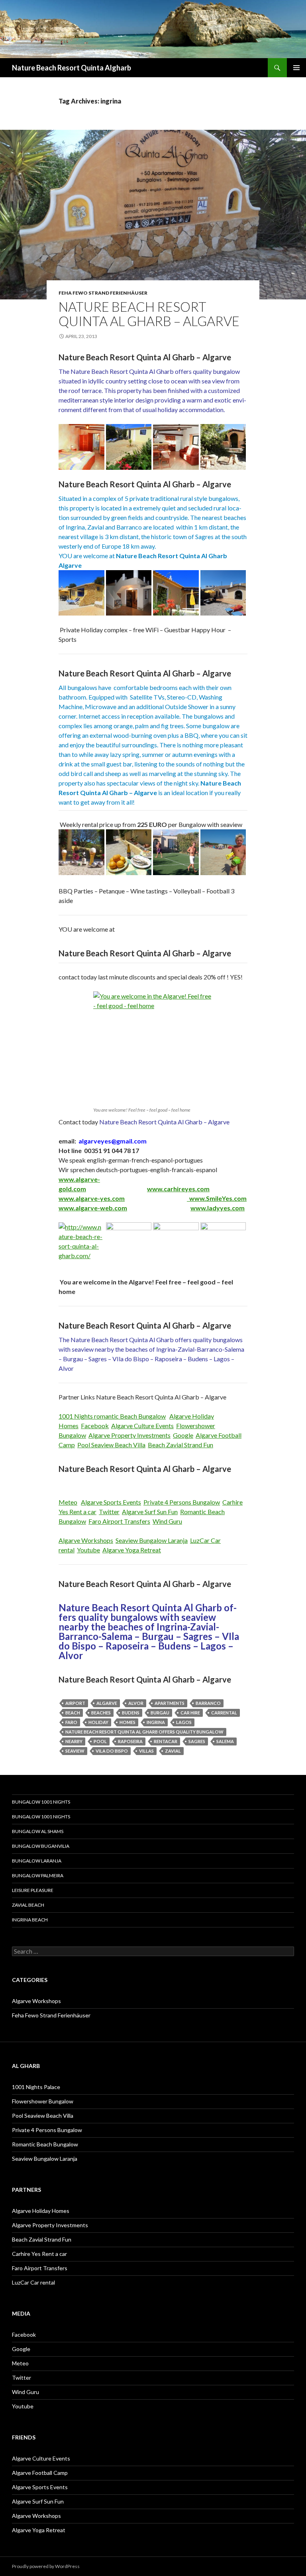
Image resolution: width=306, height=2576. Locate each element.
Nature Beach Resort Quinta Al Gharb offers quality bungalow (144, 1732)
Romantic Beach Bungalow (45, 2144)
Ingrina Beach (30, 1920)
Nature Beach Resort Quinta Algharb (72, 68)
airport (75, 1703)
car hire (190, 1713)
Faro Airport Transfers (119, 1521)
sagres (197, 1741)
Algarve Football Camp (40, 2473)
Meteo (68, 1502)
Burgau (160, 1713)
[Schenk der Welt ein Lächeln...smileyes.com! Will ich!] (188, 1198)
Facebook (95, 1426)
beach (73, 1713)
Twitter (109, 1512)
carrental (224, 1713)
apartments (170, 1703)
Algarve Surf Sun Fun (150, 1512)
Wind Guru (167, 1521)
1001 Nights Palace (36, 2087)
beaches (101, 1713)
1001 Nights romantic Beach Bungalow (112, 1416)
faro (71, 1722)
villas (146, 1751)
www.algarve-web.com (93, 1208)
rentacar (166, 1741)
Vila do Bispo (112, 1751)
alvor (136, 1703)
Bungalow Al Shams (38, 1831)
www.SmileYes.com (218, 1198)
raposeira (130, 1741)
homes (127, 1722)
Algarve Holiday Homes (41, 2211)
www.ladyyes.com (218, 1208)
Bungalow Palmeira (38, 1875)
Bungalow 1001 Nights (41, 1802)
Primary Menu (296, 68)
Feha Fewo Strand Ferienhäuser (103, 293)
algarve (107, 1703)
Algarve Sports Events (111, 1502)
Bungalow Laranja (37, 1861)
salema (225, 1741)
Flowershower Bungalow (43, 2101)
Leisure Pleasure (33, 1890)
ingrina (156, 1722)
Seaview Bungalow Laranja (152, 1540)
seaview (75, 1751)
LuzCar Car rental (33, 2282)
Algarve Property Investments (129, 1435)
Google (183, 1435)
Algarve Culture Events (142, 1426)
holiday (98, 1722)
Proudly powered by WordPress (46, 2566)
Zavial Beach (28, 1905)
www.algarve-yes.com (92, 1198)
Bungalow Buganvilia (41, 1846)
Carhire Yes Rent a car (39, 2254)
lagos (184, 1722)
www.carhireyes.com (178, 1189)
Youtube (88, 1550)
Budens (131, 1713)
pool (100, 1741)
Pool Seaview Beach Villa (111, 1445)
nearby (74, 1741)
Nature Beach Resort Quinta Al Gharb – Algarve (149, 314)
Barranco (208, 1703)
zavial (173, 1751)
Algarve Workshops (86, 1540)
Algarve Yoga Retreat (132, 1550)
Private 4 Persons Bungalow (182, 1502)
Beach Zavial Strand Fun (180, 1445)
